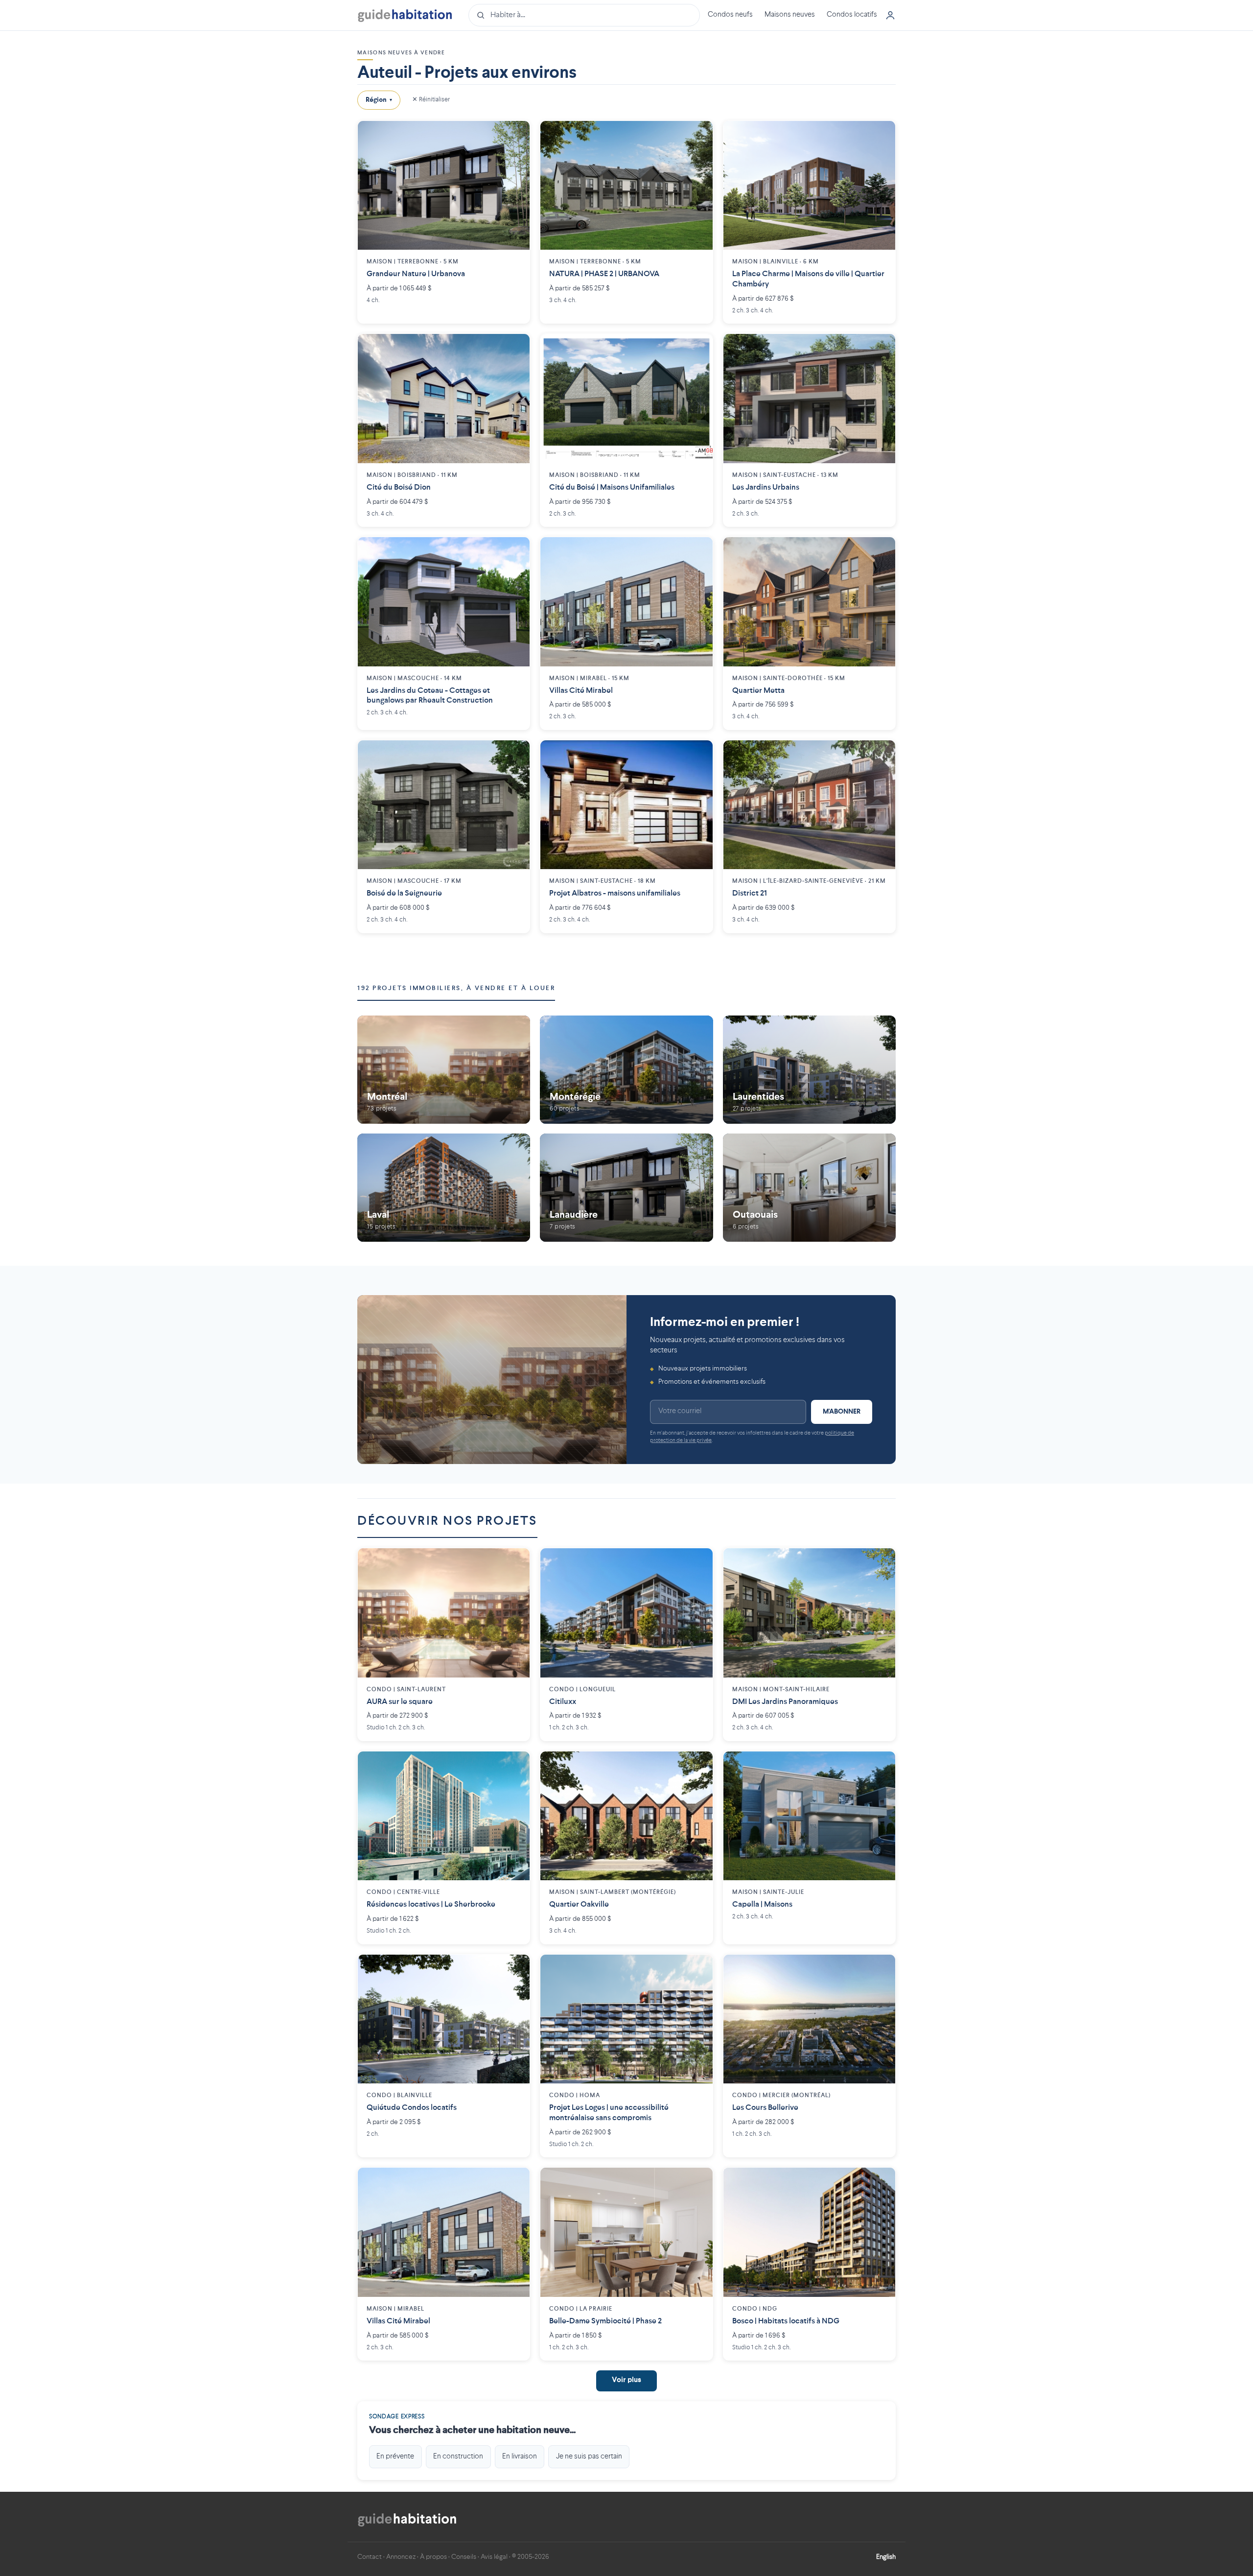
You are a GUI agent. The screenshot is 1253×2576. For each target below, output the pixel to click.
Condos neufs (730, 15)
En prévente (395, 2457)
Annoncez (401, 2557)
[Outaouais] (809, 1187)
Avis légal (494, 2557)
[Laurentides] (809, 1070)
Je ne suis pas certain (589, 2457)
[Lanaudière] (626, 1187)
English (886, 2557)
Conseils (464, 2557)
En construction (458, 2457)
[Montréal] (444, 1070)
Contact (370, 2557)
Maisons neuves (790, 15)
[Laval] (444, 1187)
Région (379, 100)
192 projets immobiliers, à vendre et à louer (456, 988)
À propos (433, 2557)
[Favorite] (515, 136)
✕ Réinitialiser (431, 100)
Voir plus (626, 2380)
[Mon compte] (890, 15)
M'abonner (842, 1412)
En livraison (520, 2457)
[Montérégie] (626, 1070)
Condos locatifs (852, 15)
